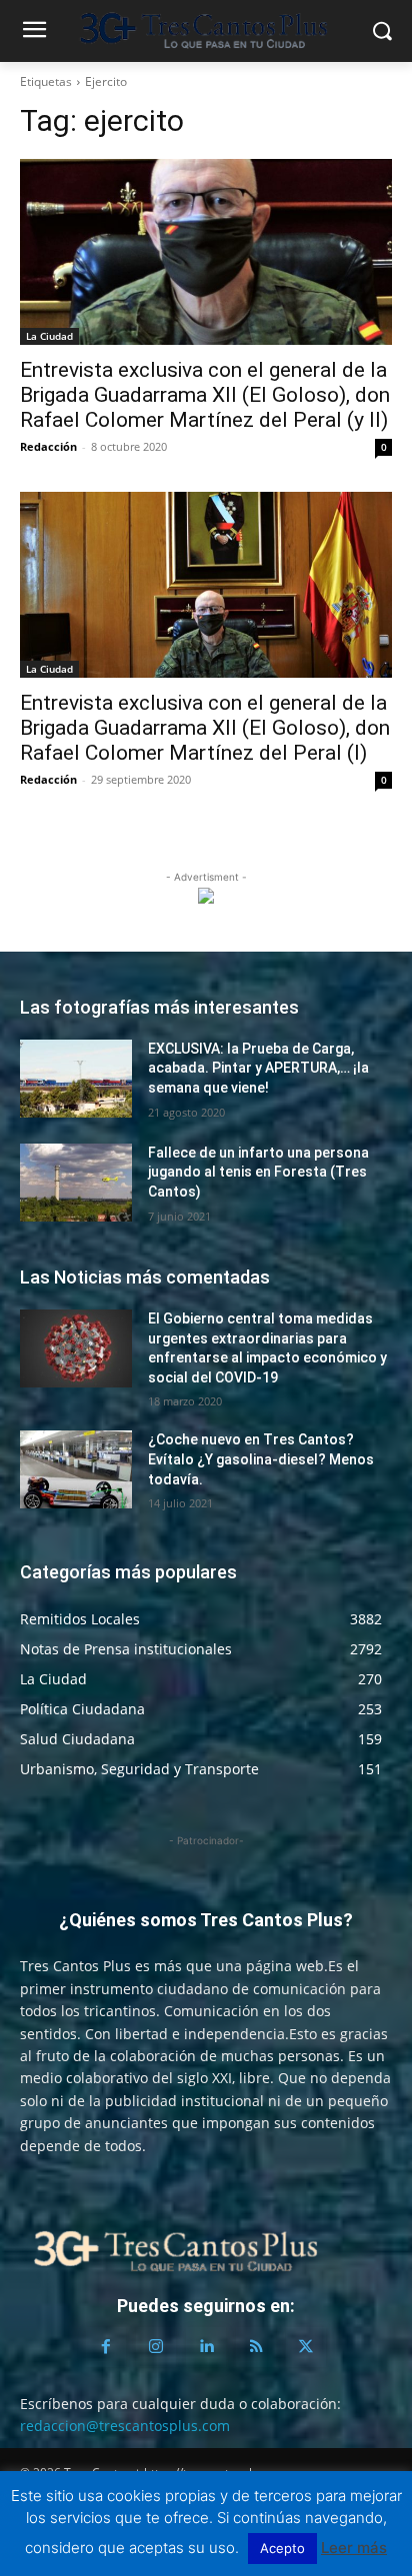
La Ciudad (49, 336)
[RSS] (256, 2347)
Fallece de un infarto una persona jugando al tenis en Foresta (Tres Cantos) (258, 1172)
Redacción (48, 446)
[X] (306, 2347)
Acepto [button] (282, 2548)
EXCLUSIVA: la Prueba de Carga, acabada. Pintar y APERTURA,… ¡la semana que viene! (258, 1068)
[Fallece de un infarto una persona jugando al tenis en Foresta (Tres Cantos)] (76, 1183)
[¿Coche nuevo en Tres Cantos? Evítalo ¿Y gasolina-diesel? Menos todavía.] (76, 1469)
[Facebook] (106, 2347)
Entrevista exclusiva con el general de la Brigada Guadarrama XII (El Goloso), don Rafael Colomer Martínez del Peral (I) (205, 728)
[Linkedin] (206, 2347)
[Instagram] (156, 2347)
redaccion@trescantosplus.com (125, 2426)
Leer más (354, 2548)
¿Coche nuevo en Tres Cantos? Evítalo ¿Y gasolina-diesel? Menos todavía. (261, 1459)
